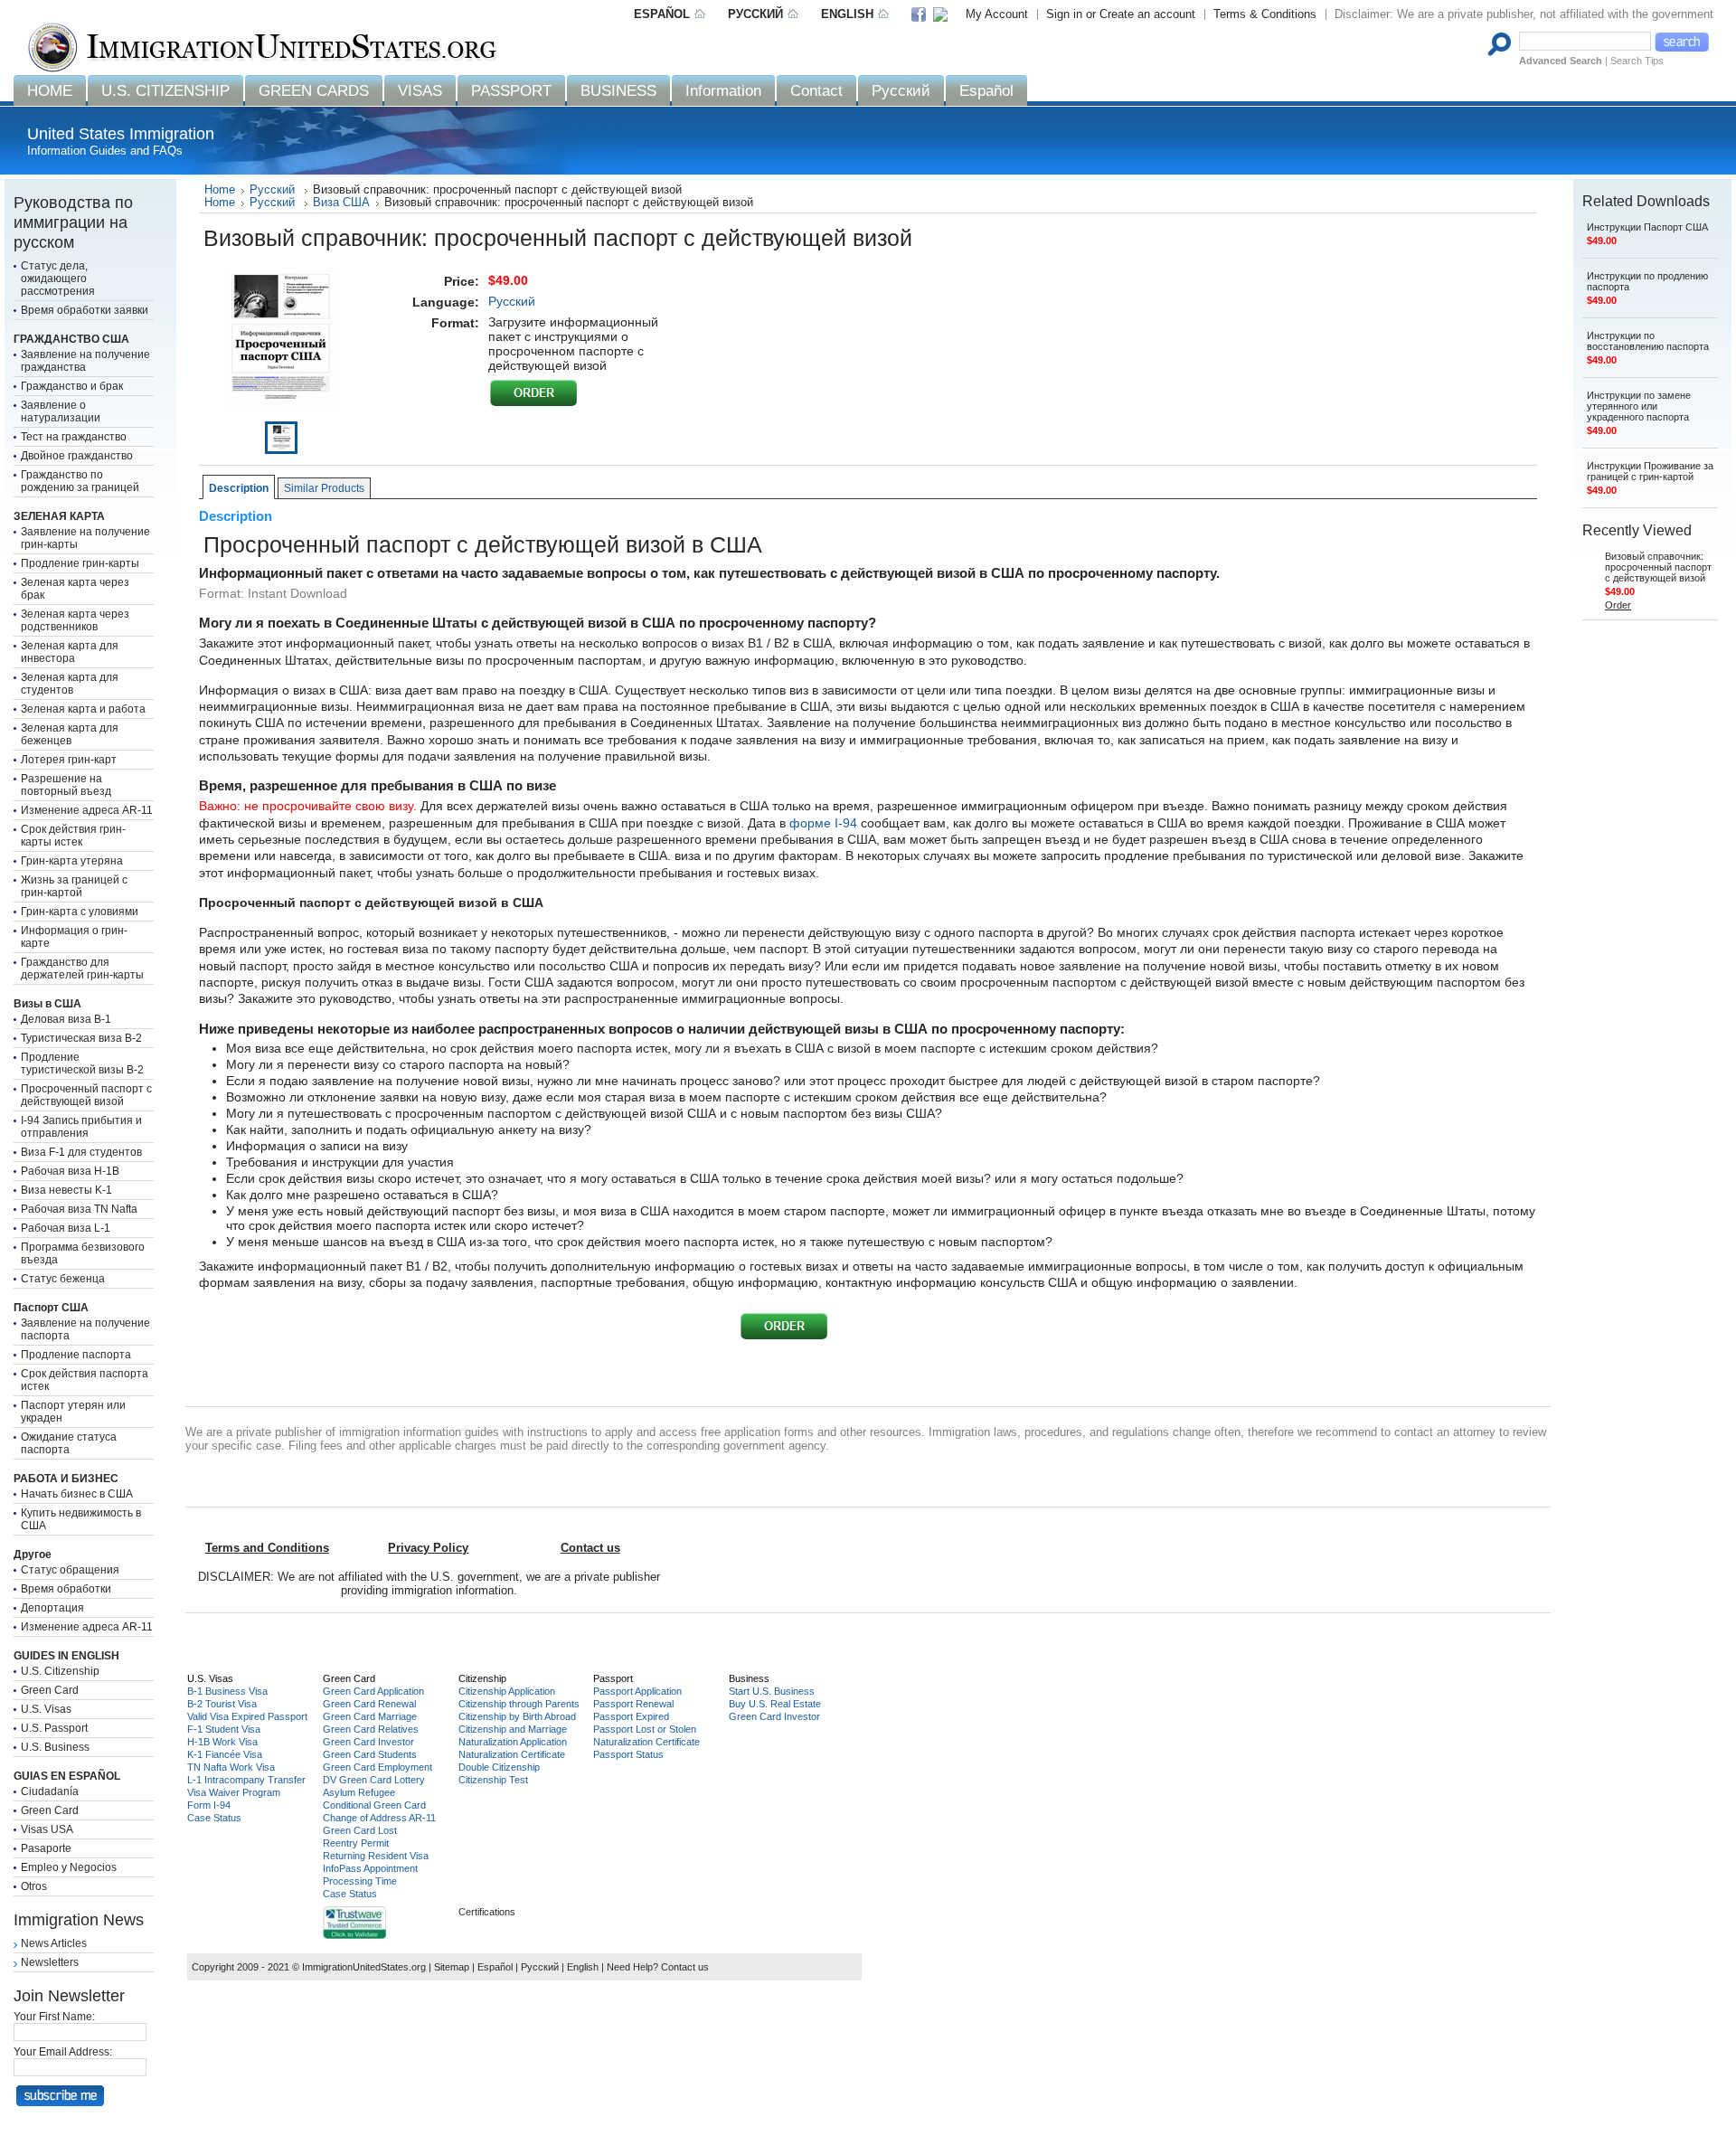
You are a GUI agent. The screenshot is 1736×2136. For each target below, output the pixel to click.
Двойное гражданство (77, 456)
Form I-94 (209, 1805)
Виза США (341, 203)
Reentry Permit (356, 1843)
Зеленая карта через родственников (75, 620)
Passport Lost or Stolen (645, 1729)
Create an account (1147, 14)
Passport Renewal (633, 1704)
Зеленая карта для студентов (70, 684)
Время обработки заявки (85, 310)
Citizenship (482, 1678)
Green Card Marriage (370, 1716)
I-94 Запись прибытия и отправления (81, 1127)
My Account (997, 14)
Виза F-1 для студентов (81, 1152)
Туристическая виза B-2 (81, 1038)
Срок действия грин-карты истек (73, 836)
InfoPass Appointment (370, 1868)
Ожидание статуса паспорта (69, 1443)
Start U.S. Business (772, 1691)
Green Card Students (370, 1754)
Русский (274, 190)
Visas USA (47, 1829)
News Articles (54, 1943)
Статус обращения (70, 1570)
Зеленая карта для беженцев (70, 734)
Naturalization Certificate (512, 1754)
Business (749, 1678)
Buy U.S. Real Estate (775, 1704)
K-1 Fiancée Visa (225, 1754)
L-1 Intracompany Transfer (246, 1780)
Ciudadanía (50, 1791)
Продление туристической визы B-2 (82, 1063)
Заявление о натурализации (61, 411)
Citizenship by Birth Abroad (517, 1716)
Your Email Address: (63, 2052)
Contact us (685, 1967)
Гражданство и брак (72, 386)
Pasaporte (46, 1848)
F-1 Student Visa (224, 1729)
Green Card (50, 1690)
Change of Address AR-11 (379, 1818)
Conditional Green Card (374, 1805)
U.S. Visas (46, 1709)
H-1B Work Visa (222, 1742)
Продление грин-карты (80, 563)
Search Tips (1637, 61)
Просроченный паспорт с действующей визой (86, 1095)
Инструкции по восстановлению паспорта (1648, 341)
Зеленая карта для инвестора (70, 652)
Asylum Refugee (359, 1792)
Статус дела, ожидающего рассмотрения (58, 279)
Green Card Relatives (371, 1729)
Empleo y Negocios (69, 1867)
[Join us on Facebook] (925, 16)
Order (1618, 605)
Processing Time (360, 1881)
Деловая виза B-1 (66, 1019)
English (583, 1967)
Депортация (52, 1608)
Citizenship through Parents (519, 1704)
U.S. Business (55, 1747)
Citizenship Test (493, 1780)
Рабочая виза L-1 (66, 1228)
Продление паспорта (76, 1355)
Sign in (1064, 14)
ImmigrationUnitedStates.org (364, 1967)
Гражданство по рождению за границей (80, 481)
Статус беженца (63, 1279)
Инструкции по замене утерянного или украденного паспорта (1639, 406)
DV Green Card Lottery (374, 1780)
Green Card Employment (377, 1767)
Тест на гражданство (74, 437)
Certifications (487, 1912)
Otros (34, 1886)
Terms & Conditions (1265, 14)
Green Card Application (373, 1691)
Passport (613, 1678)
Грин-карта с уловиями (80, 912)
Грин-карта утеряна (72, 861)
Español (495, 1967)
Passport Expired (631, 1716)
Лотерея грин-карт (69, 760)
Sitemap (452, 1967)
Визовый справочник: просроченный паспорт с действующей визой (1658, 567)
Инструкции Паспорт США (1647, 227)
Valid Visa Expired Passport (247, 1716)
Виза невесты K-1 (66, 1190)
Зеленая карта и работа (83, 709)
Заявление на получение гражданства (85, 361)
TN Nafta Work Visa (231, 1767)
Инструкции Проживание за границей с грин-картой (1650, 471)
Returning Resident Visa (376, 1856)
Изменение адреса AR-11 (87, 810)
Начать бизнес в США (77, 1494)
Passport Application (637, 1691)
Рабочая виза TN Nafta (79, 1209)
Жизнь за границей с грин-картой (74, 886)
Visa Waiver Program (234, 1792)
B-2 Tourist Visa (222, 1704)
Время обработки (66, 1589)
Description (239, 488)
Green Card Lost (360, 1830)
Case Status (214, 1818)
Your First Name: (54, 2017)
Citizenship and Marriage (513, 1729)
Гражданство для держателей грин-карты (82, 969)
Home (220, 190)
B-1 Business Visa (227, 1691)
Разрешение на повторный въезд (66, 785)
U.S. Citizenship (60, 1671)
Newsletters (50, 1962)
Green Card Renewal (369, 1704)
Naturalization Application (513, 1742)
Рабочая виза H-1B (70, 1171)
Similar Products (324, 488)
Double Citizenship (499, 1767)
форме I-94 (823, 823)
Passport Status (628, 1754)
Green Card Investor (368, 1742)
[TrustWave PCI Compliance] (354, 1935)
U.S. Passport (54, 1728)
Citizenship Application (507, 1691)
